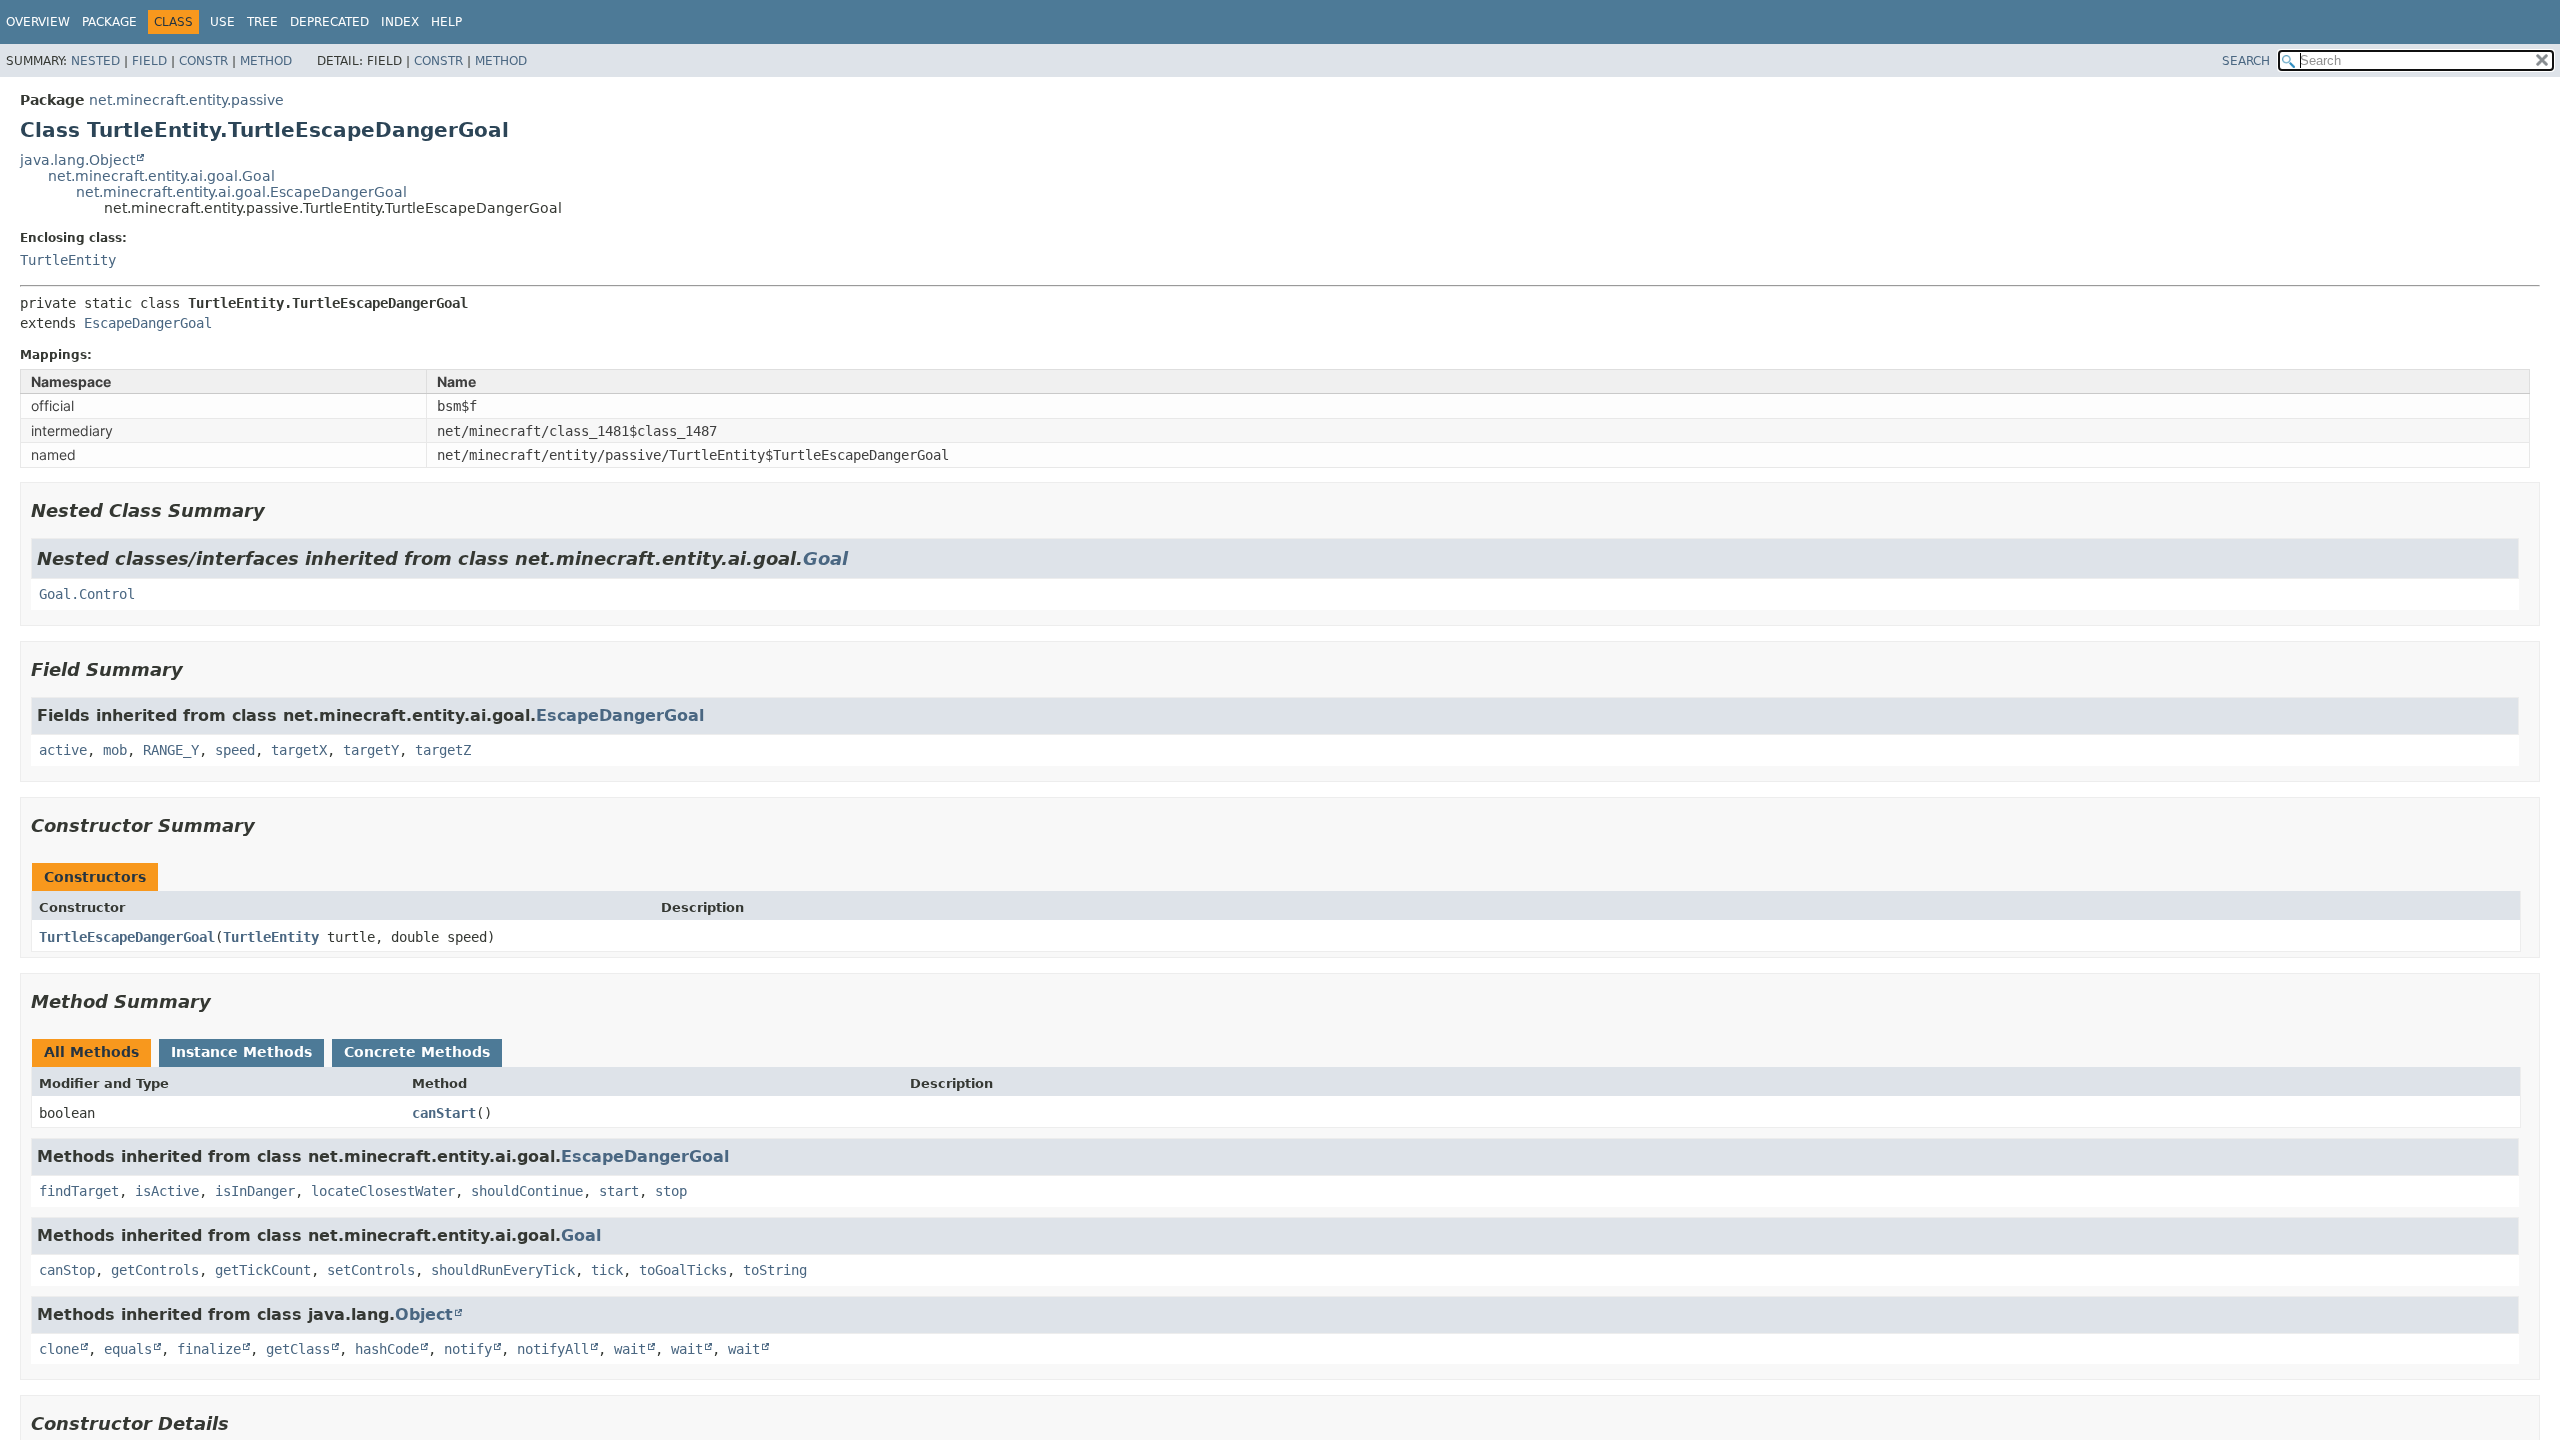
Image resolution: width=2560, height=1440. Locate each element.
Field (149, 61)
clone (59, 1349)
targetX (299, 750)
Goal (825, 558)
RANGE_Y (171, 750)
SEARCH (2246, 61)
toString (775, 1270)
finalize (209, 1349)
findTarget (79, 1191)
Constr (203, 61)
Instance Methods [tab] (241, 1052)
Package (109, 22)
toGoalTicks (683, 1270)
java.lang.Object (77, 160)
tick (607, 1270)
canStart (444, 1113)
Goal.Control (87, 594)
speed (235, 750)
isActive (167, 1191)
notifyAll (553, 1349)
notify (468, 1349)
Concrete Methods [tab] (417, 1052)
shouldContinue (527, 1191)
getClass (298, 1349)
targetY (371, 750)
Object (424, 1314)
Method (266, 61)
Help (446, 22)
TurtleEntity (68, 260)
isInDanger (255, 1191)
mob (115, 750)
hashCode (387, 1349)
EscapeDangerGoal (148, 323)
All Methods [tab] (91, 1052)
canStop (67, 1270)
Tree (262, 22)
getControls (155, 1270)
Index (400, 22)
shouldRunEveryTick (503, 1270)
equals (128, 1349)
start (619, 1191)
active (63, 750)
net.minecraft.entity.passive (186, 100)
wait (630, 1349)
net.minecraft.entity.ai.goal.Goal (161, 176)
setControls (371, 1270)
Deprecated (329, 22)
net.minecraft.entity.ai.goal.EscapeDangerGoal (241, 192)
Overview (38, 22)
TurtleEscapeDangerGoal (127, 937)
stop (671, 1191)
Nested (95, 61)
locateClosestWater (383, 1191)
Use (222, 22)
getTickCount (263, 1270)
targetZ (443, 750)
